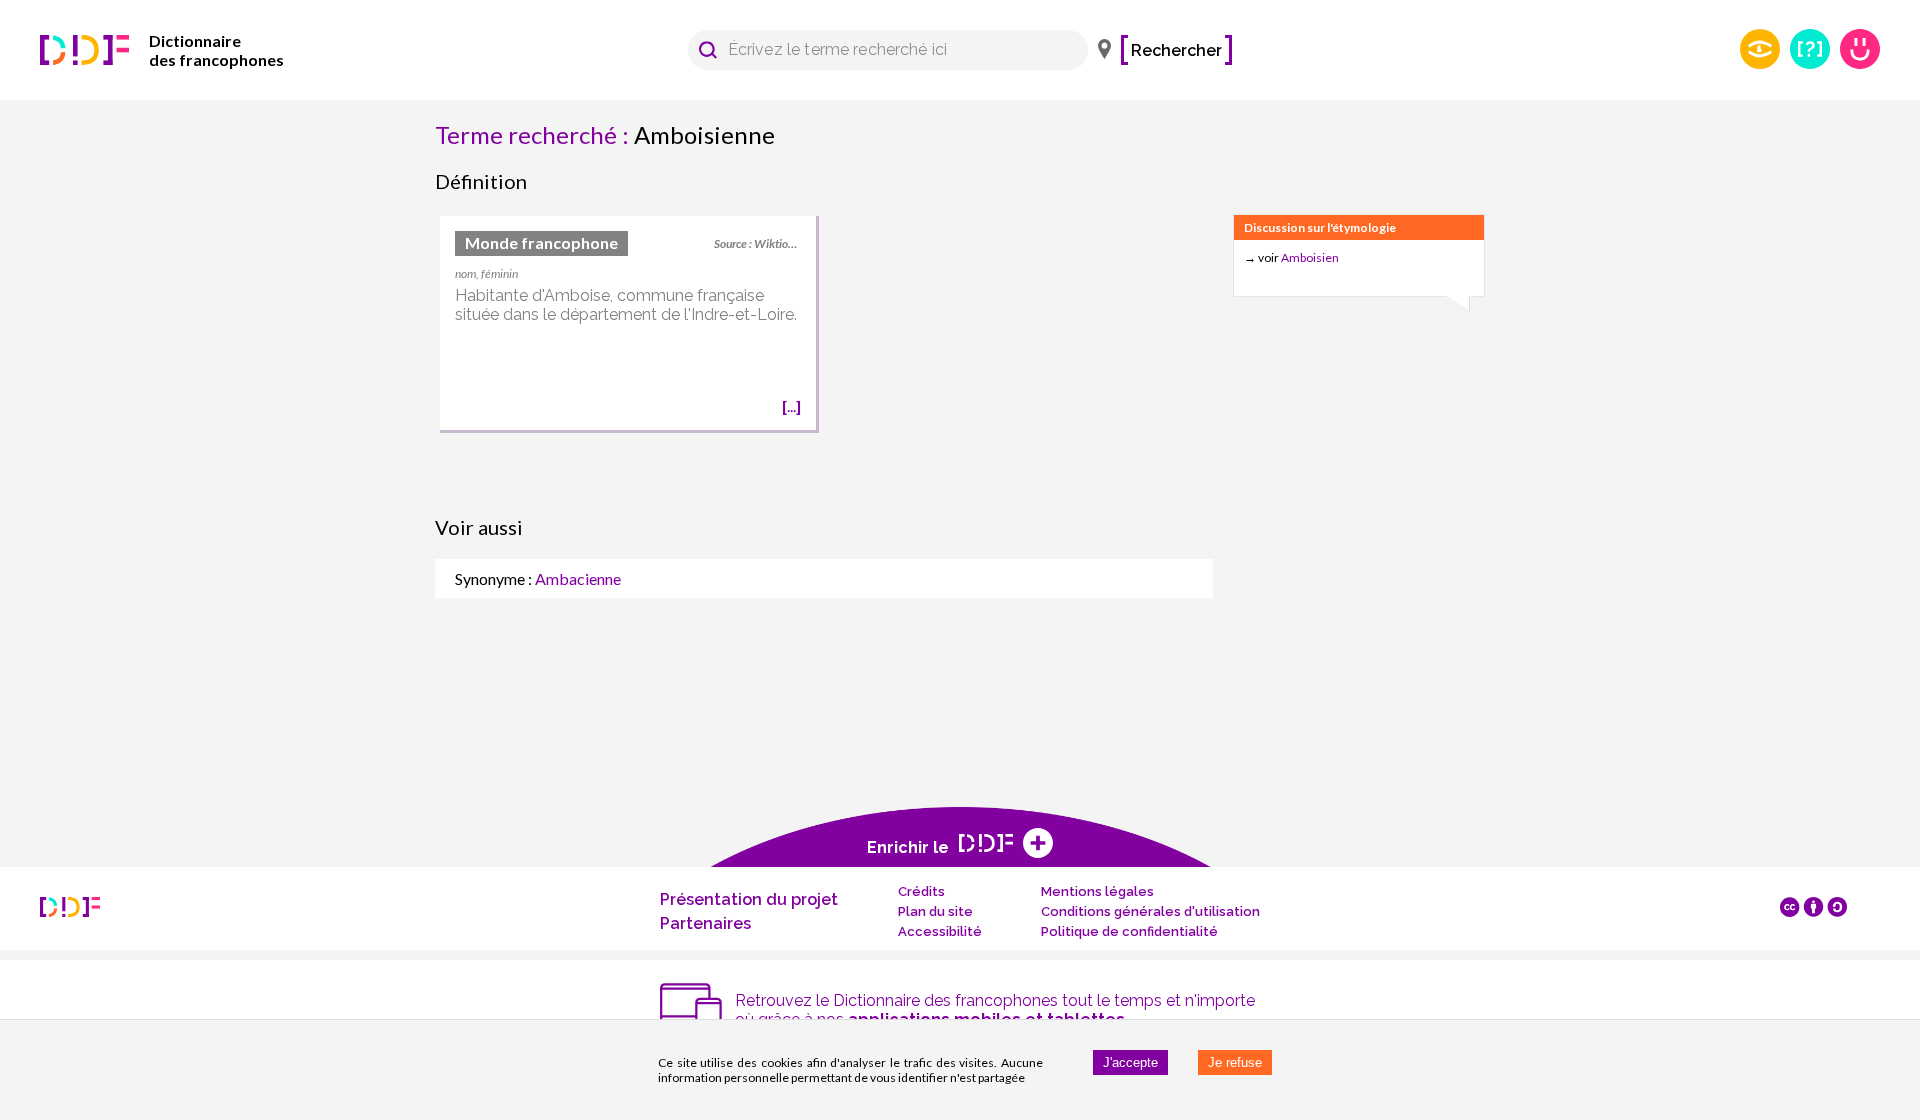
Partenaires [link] (705, 923)
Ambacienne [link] (578, 578)
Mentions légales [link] (1097, 891)
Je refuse (1235, 1062)
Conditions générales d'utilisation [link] (1150, 911)
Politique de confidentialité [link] (1129, 931)
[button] (708, 50)
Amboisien (1310, 257)
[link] (190, 50)
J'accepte (1130, 1062)
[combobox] (878, 50)
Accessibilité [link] (940, 931)
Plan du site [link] (935, 911)
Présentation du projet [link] (749, 899)
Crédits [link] (921, 891)
